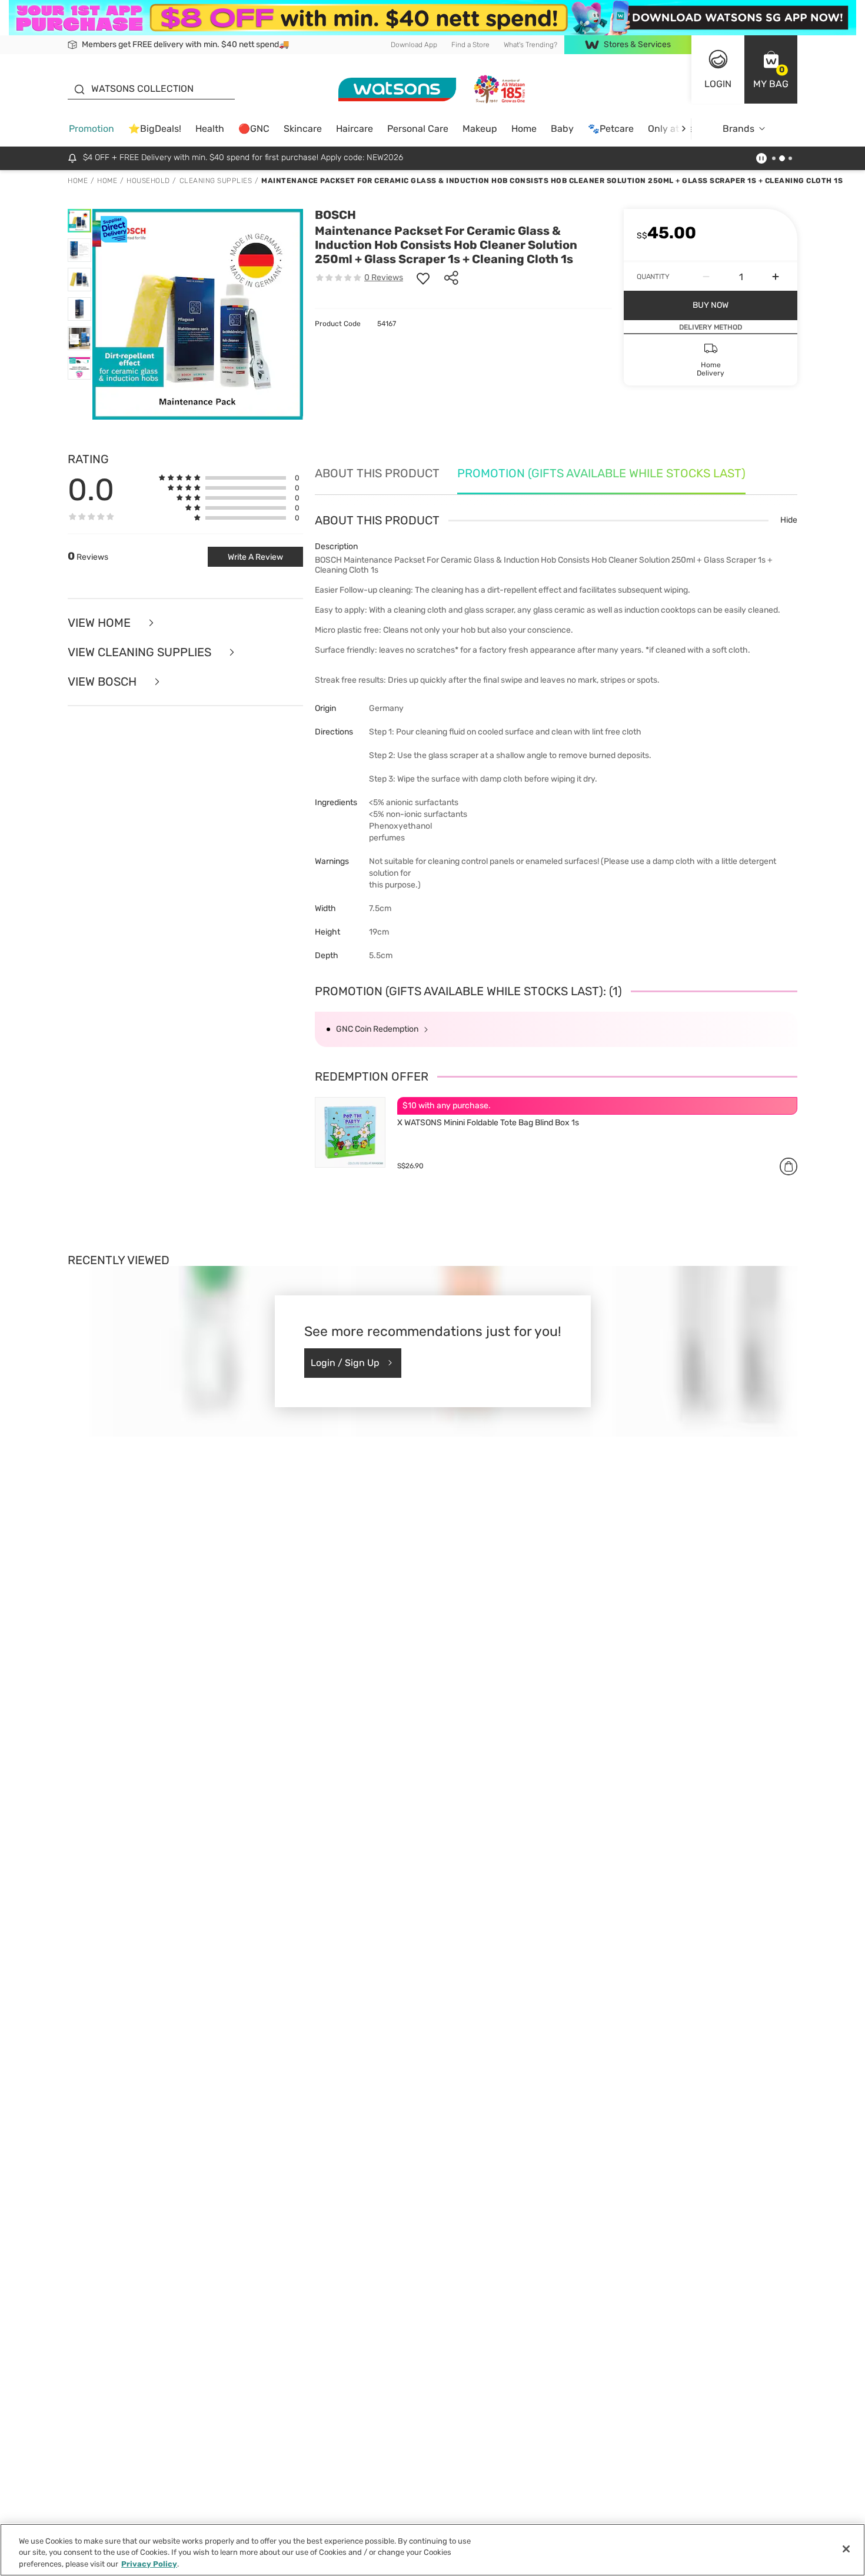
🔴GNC (254, 129)
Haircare (355, 129)
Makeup (480, 129)
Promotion (92, 129)
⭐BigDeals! (155, 129)
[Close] (846, 2549)
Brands (738, 129)
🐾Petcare (611, 129)
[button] (771, 69)
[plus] (776, 277)
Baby (562, 129)
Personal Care (418, 129)
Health (210, 129)
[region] (432, 2550)
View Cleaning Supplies (141, 652)
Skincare (303, 129)
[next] (683, 129)
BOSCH (335, 215)
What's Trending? (530, 45)
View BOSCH (104, 682)
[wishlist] (423, 278)
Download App (414, 45)
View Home (101, 623)
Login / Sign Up (345, 1363)
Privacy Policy (149, 2564)
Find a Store (470, 45)
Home (524, 129)
